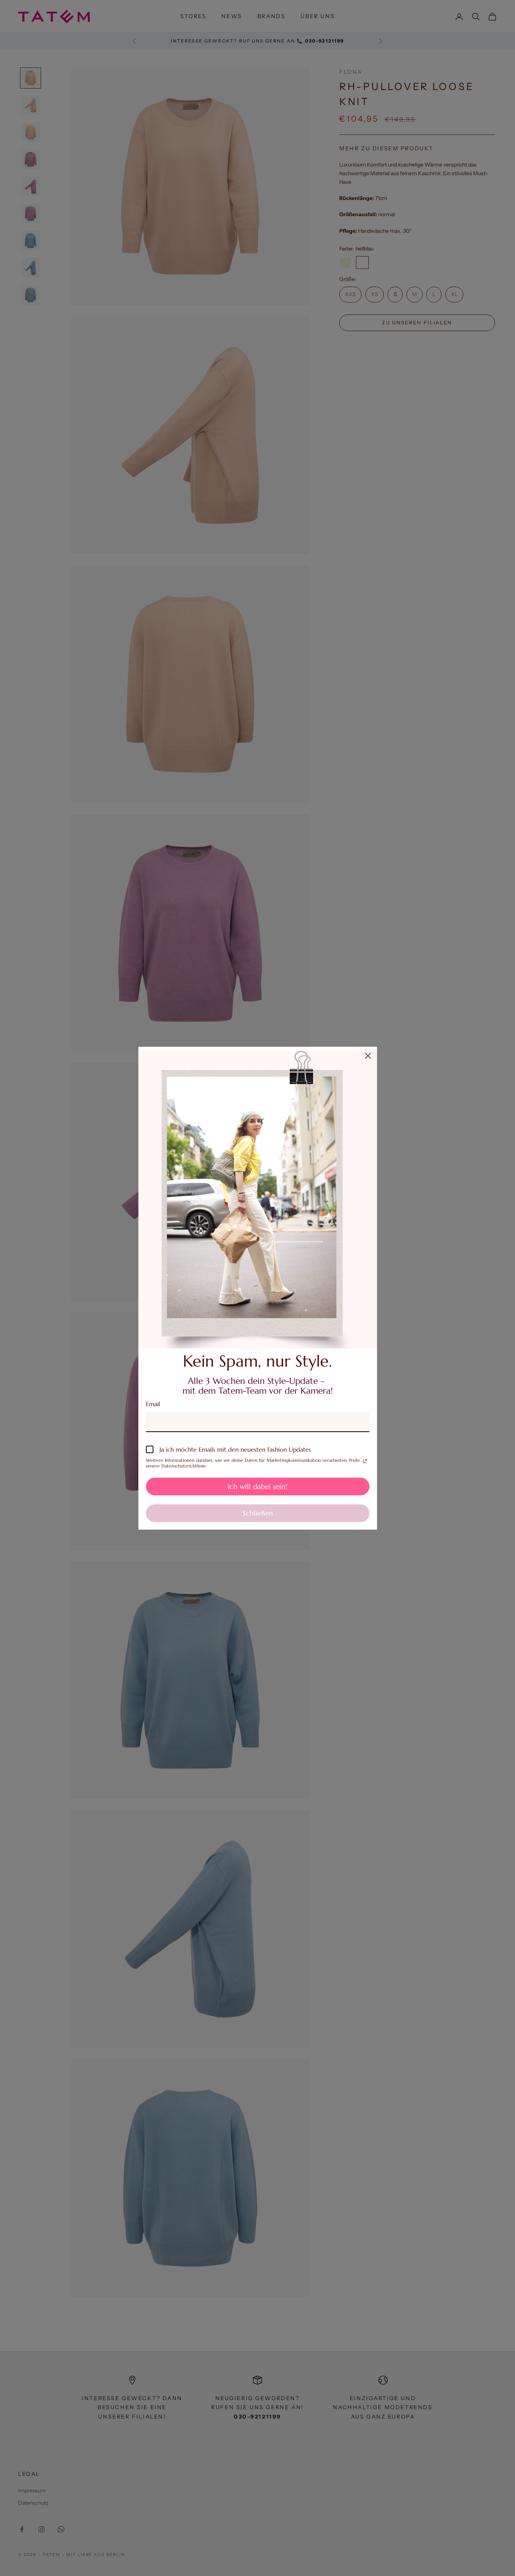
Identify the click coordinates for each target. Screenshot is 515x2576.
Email (153, 1404)
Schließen (258, 1513)
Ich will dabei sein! (257, 1486)
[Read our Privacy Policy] (365, 1461)
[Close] (368, 1056)
